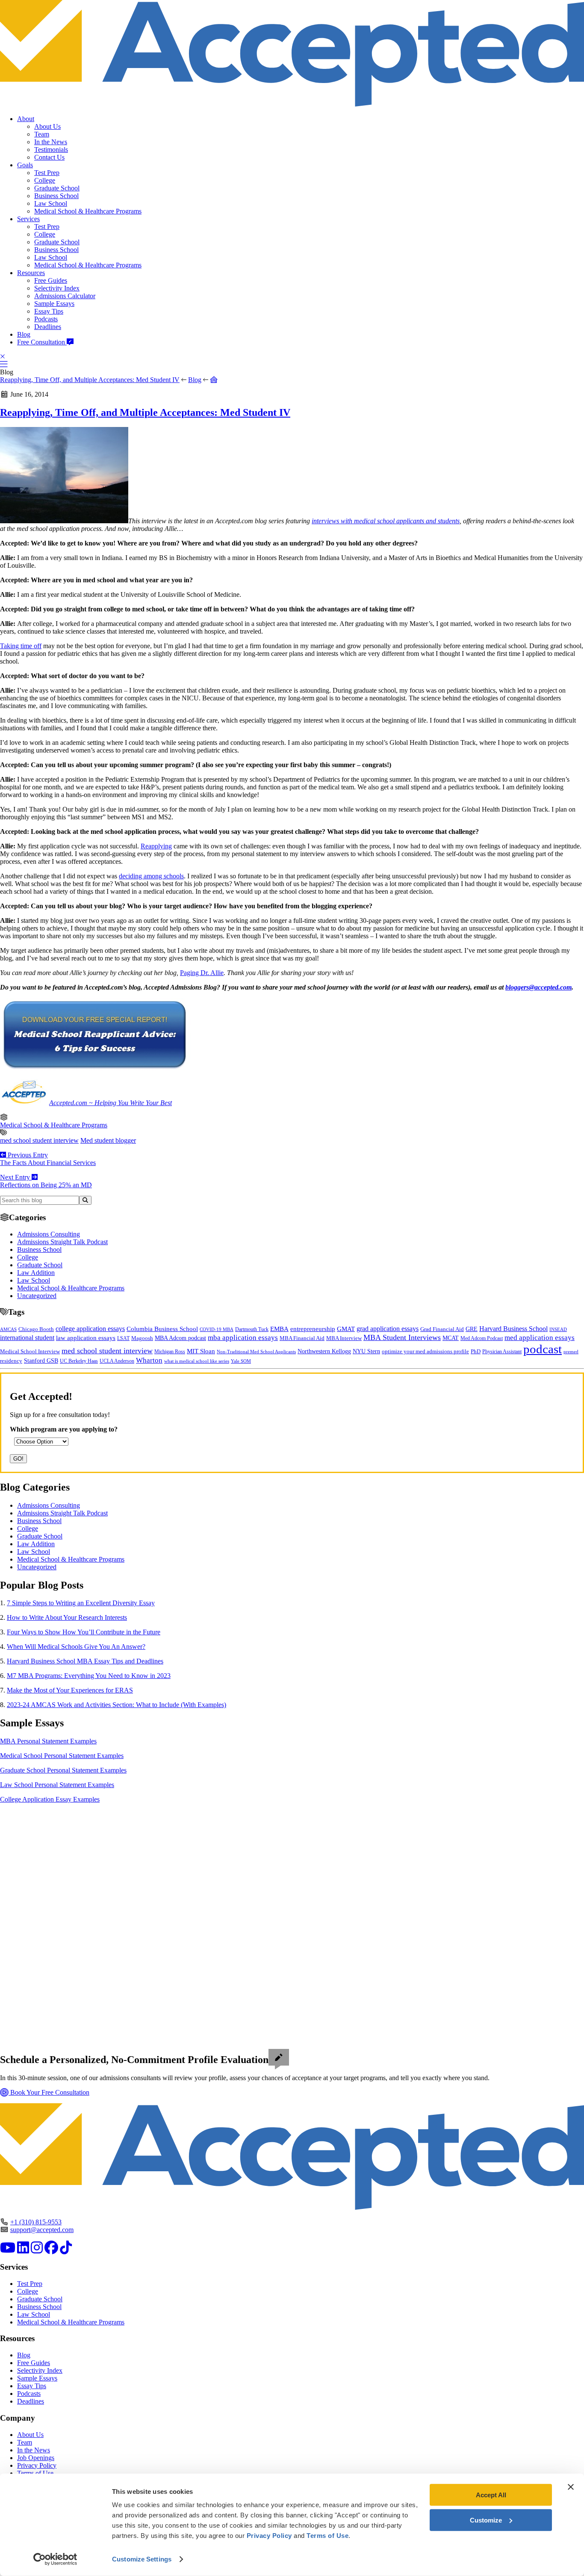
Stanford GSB (41, 1361)
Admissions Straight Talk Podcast (62, 1242)
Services (28, 219)
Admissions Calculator (65, 296)
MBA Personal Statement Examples (48, 1741)
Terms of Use (35, 2473)
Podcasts (46, 319)
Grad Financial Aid (442, 1329)
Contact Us (49, 157)
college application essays (90, 1329)
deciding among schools (151, 876)
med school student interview (39, 1140)
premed (571, 1352)
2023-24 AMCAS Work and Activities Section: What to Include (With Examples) (117, 1705)
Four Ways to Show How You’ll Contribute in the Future (84, 1632)
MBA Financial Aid (302, 1338)
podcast (543, 1349)
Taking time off (21, 646)
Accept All (491, 2495)
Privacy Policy (37, 2465)
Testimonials (51, 150)
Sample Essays (54, 304)
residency (11, 1361)
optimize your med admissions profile (425, 1352)
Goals (25, 165)
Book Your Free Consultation (49, 2092)
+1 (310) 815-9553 (36, 2222)
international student (27, 1338)
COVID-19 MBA (217, 1329)
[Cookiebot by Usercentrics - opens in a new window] (55, 2559)
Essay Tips (49, 311)
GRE (472, 1329)
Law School (51, 203)
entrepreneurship (313, 1329)
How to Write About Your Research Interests (67, 1617)
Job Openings (36, 2458)
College (45, 180)
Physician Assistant (502, 1352)
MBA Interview (344, 1338)
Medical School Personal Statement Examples (62, 1756)
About (26, 119)
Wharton (149, 1360)
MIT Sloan (201, 1351)
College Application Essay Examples (50, 1799)
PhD (476, 1352)
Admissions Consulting (49, 1234)
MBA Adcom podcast (180, 1338)
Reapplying (156, 846)
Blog (24, 334)
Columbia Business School (162, 1329)
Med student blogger (108, 1140)
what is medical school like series (197, 1361)
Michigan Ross (170, 1352)
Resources (31, 273)
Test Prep (47, 173)
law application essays (86, 1338)
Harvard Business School (513, 1329)
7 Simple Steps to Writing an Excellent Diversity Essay (81, 1603)
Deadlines (48, 327)
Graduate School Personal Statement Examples (63, 1770)
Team (42, 134)
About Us (47, 126)
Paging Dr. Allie (202, 973)
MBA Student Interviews (402, 1337)
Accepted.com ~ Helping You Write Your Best (111, 1103)
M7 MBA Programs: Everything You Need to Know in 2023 (89, 1676)
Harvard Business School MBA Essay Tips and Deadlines (85, 1661)
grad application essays (388, 1329)
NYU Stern (366, 1351)
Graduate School (57, 188)
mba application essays (243, 1338)
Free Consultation (42, 342)
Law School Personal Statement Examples (57, 1785)
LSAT (123, 1338)
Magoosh (142, 1338)
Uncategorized (37, 1296)
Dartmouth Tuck (252, 1329)
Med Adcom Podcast (482, 1338)
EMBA (279, 1329)
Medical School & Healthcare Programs (88, 211)
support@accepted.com (42, 2230)
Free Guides (51, 280)
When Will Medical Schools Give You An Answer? (76, 1647)
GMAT (346, 1329)
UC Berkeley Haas (79, 1361)
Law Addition (36, 1273)
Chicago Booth (36, 1329)
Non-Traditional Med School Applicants (256, 1352)
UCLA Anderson (117, 1361)
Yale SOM (241, 1361)
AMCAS (8, 1329)
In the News (51, 142)
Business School (56, 196)
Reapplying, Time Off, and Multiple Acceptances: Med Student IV (90, 380)
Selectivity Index (57, 288)
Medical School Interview (30, 1351)
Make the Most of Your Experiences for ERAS (70, 1690)
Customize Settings (142, 2559)
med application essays (540, 1338)
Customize (486, 2520)
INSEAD (558, 1329)
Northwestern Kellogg (324, 1351)
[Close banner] (571, 2487)
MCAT (451, 1338)
